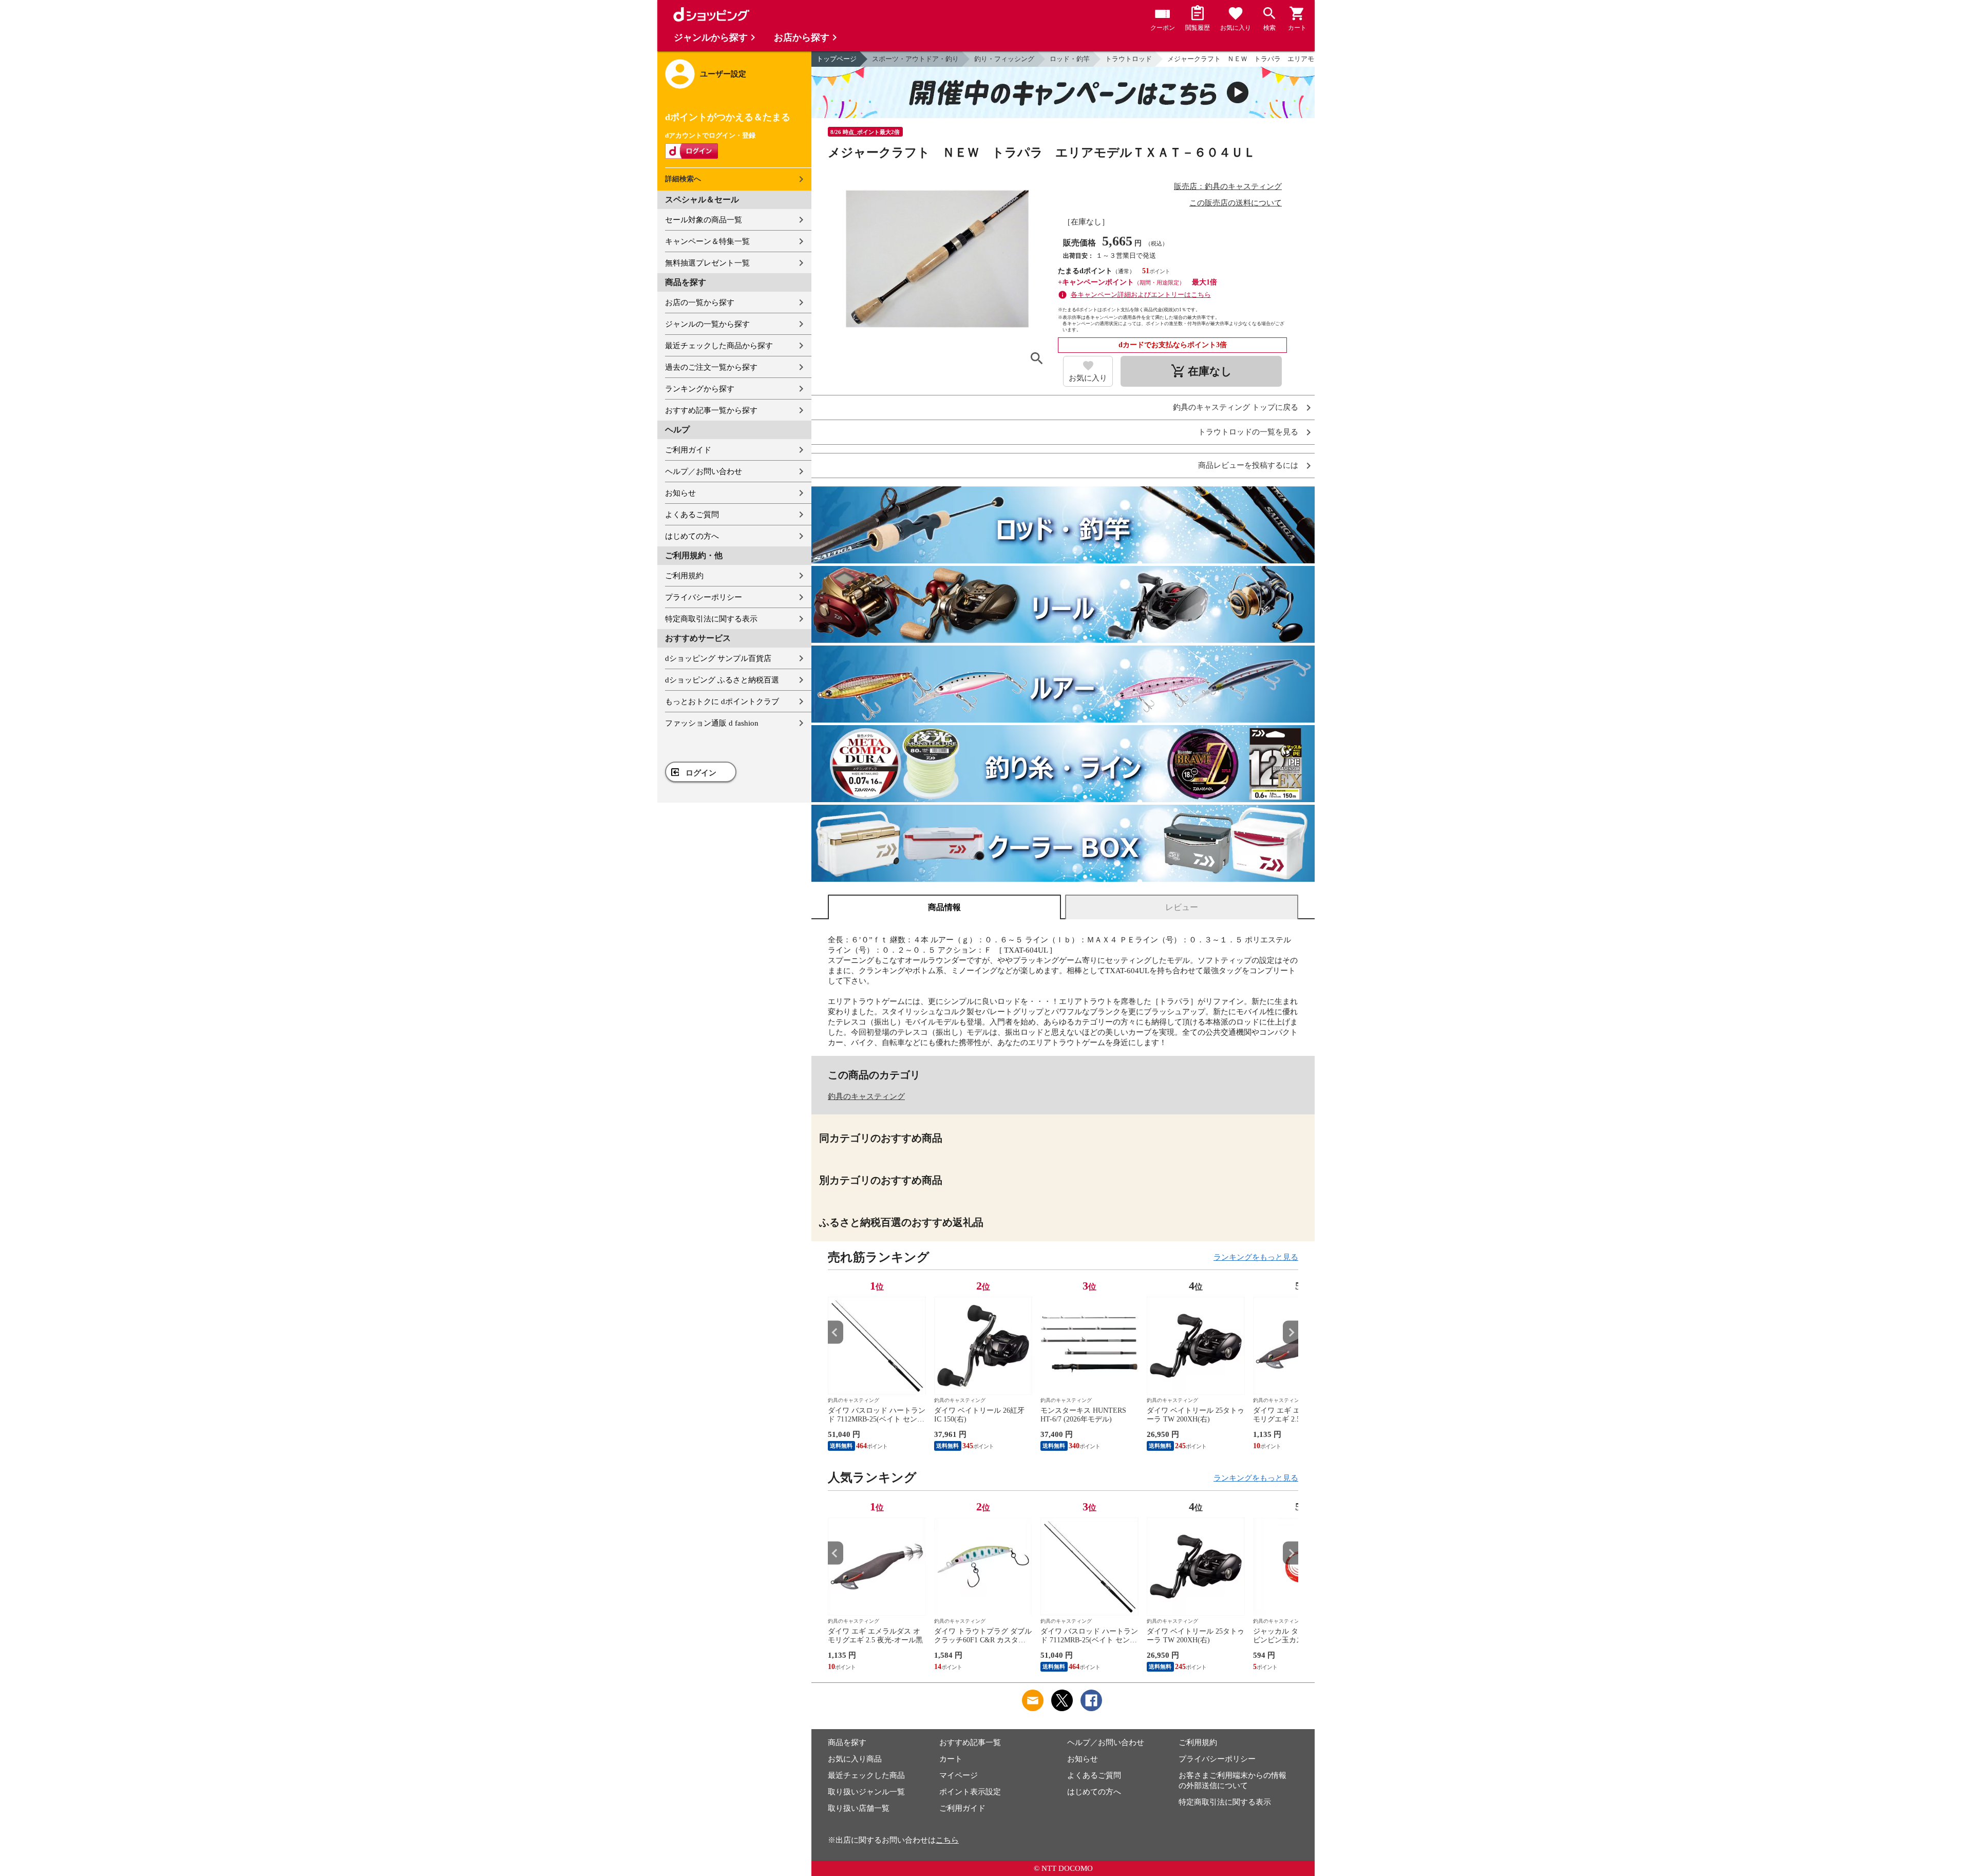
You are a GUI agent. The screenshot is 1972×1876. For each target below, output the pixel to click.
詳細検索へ (683, 179)
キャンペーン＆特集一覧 (707, 241)
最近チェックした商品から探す (719, 346)
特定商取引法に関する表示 (711, 619)
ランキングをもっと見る (1256, 1257)
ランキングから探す (700, 389)
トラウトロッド (1129, 59)
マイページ (959, 1775)
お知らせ (680, 493)
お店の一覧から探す (700, 302)
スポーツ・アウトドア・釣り (915, 59)
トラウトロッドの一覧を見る (1248, 432)
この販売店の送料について (1236, 203)
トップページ (837, 59)
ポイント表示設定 (970, 1792)
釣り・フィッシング (1004, 59)
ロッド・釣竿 (1070, 59)
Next (1291, 1332)
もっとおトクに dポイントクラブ (722, 702)
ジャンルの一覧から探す (707, 324)
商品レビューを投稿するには (1248, 466)
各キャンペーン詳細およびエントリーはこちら (1141, 295)
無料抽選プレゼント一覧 (707, 263)
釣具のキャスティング (866, 1096)
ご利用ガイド (688, 450)
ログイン (701, 773)
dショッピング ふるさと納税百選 (722, 680)
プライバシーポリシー (704, 597)
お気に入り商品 (855, 1759)
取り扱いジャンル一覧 (866, 1792)
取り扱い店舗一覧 (859, 1808)
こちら (947, 1840)
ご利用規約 (684, 576)
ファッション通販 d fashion (712, 723)
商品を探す (847, 1742)
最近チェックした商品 (866, 1775)
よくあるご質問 (692, 515)
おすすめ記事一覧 (970, 1742)
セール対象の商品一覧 (704, 220)
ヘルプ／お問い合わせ (704, 471)
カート (951, 1759)
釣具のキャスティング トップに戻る (1236, 408)
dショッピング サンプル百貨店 (718, 658)
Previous (836, 1332)
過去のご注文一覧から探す (711, 367)
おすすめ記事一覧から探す (711, 410)
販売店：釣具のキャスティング (1228, 186)
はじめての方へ (692, 536)
